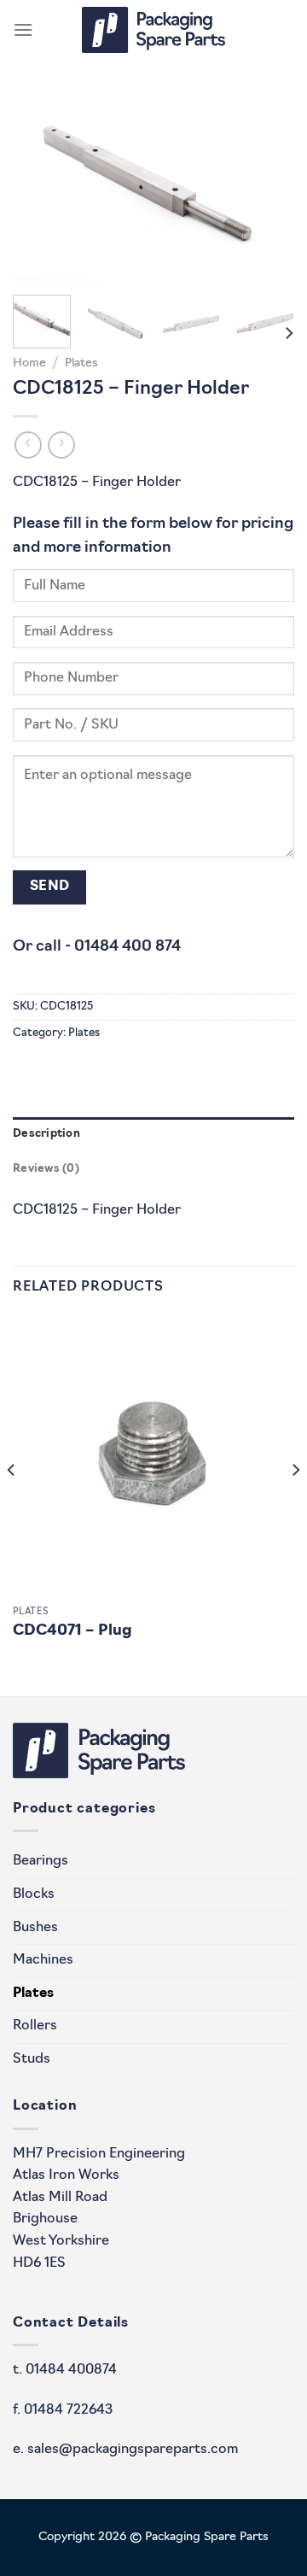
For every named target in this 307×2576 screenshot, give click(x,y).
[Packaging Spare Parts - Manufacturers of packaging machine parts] (153, 30)
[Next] (267, 188)
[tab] (153, 1134)
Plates (81, 363)
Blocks (34, 1894)
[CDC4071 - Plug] (153, 1456)
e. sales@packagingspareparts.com (125, 2450)
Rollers (35, 2026)
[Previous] (40, 188)
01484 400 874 (127, 947)
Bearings (41, 1861)
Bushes (35, 1928)
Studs (32, 2059)
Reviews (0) (46, 1169)
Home (29, 363)
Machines (43, 1960)
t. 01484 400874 (65, 2370)
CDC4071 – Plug (72, 1631)
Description (46, 1134)
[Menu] (23, 29)
